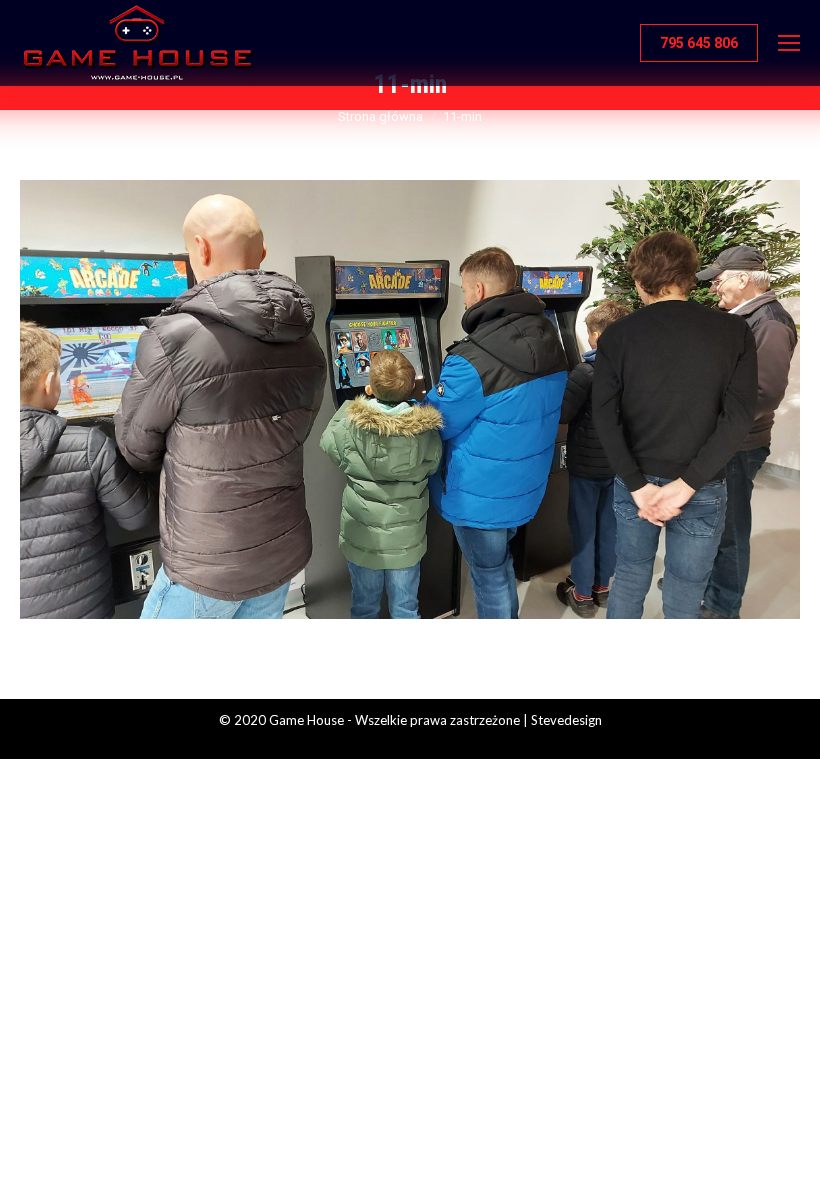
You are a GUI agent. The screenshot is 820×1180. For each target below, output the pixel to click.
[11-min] (410, 399)
